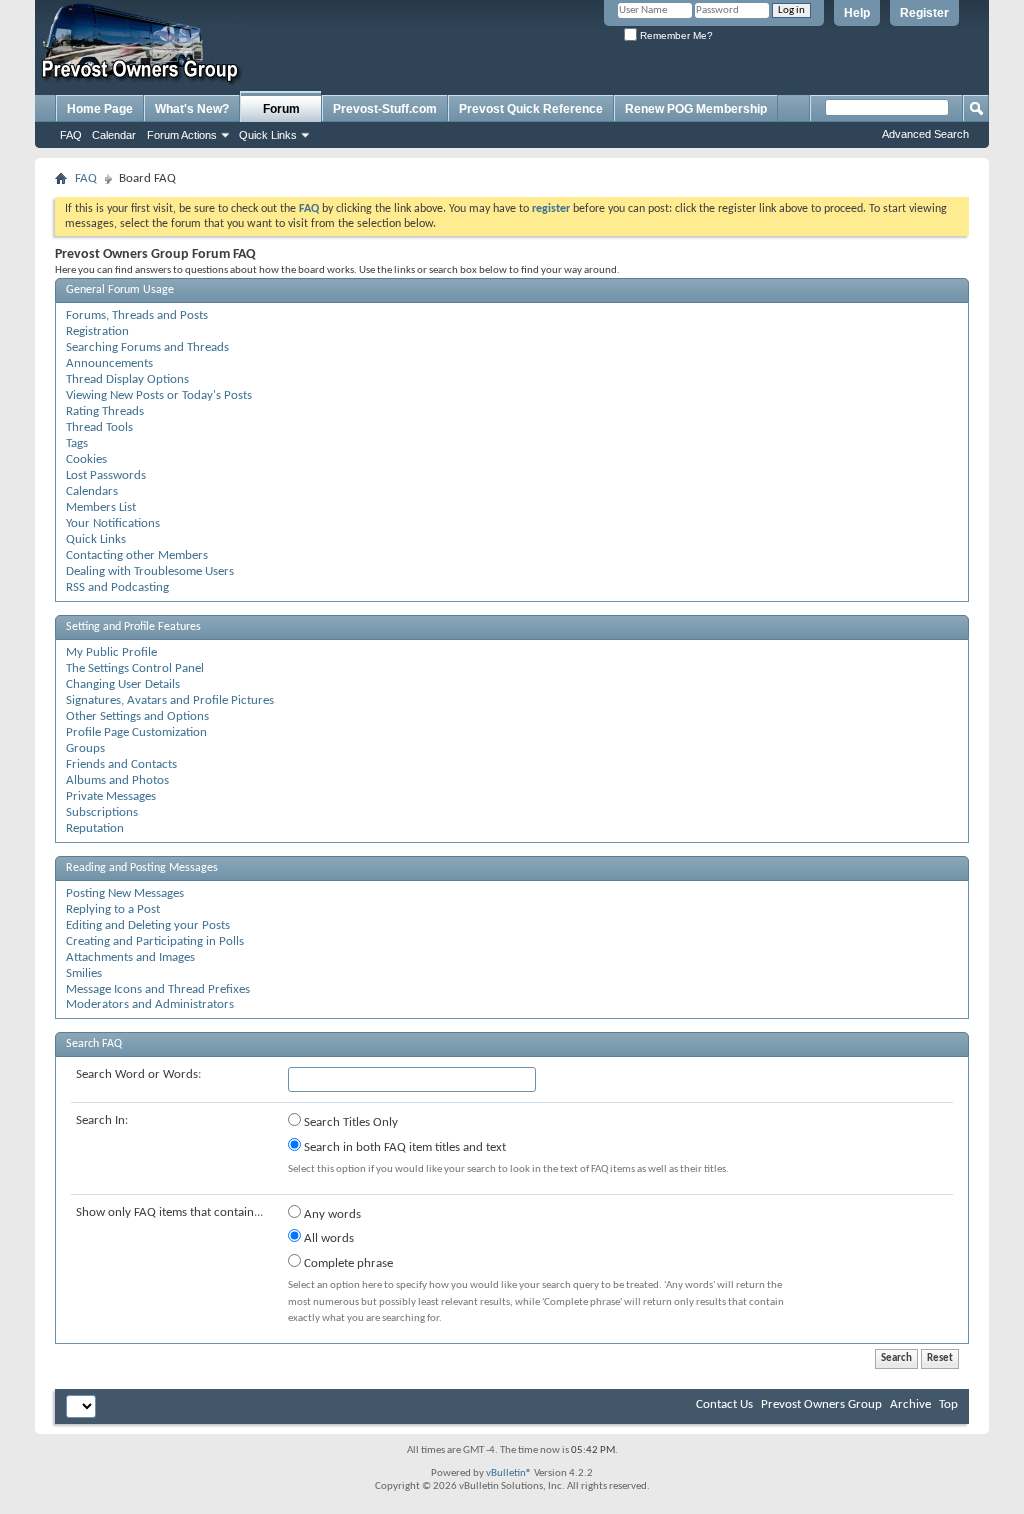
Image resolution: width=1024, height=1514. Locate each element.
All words (327, 1238)
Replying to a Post (113, 909)
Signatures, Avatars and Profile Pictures (170, 700)
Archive (910, 1404)
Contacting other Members (137, 555)
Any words (331, 1214)
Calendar (114, 135)
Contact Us (724, 1404)
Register (924, 13)
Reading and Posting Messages (142, 868)
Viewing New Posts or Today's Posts (159, 395)
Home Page (100, 109)
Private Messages (111, 796)
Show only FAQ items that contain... (169, 1212)
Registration (97, 331)
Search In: (102, 1120)
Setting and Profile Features (133, 627)
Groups (85, 748)
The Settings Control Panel (135, 668)
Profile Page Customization (136, 732)
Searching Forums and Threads (147, 347)
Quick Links (268, 135)
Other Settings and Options (137, 716)
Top (948, 1404)
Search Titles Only (349, 1122)
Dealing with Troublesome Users (150, 571)
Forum (281, 109)
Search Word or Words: (138, 1074)
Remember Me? (675, 35)
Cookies (86, 459)
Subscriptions (102, 812)
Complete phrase (347, 1263)
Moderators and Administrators (150, 1004)
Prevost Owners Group (821, 1404)
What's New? (192, 109)
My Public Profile (111, 652)
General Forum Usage (120, 290)
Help (857, 13)
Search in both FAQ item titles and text (403, 1147)
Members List (101, 507)
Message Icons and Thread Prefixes (158, 989)
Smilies (84, 973)
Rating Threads (105, 411)
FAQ (71, 135)
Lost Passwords (106, 475)
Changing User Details (123, 684)
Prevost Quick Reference (531, 109)
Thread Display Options (127, 379)
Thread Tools (99, 427)
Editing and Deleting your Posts (148, 925)
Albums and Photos (117, 780)
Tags (77, 443)
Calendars (92, 491)
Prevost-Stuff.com (385, 109)
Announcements (109, 363)
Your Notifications (113, 523)
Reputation (95, 828)
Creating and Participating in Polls (155, 941)
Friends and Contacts (121, 764)
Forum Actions (182, 135)
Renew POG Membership (696, 109)
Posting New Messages (125, 893)
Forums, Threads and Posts (137, 315)
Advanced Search (925, 134)
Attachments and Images (130, 957)
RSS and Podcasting (117, 587)
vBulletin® (509, 1473)
